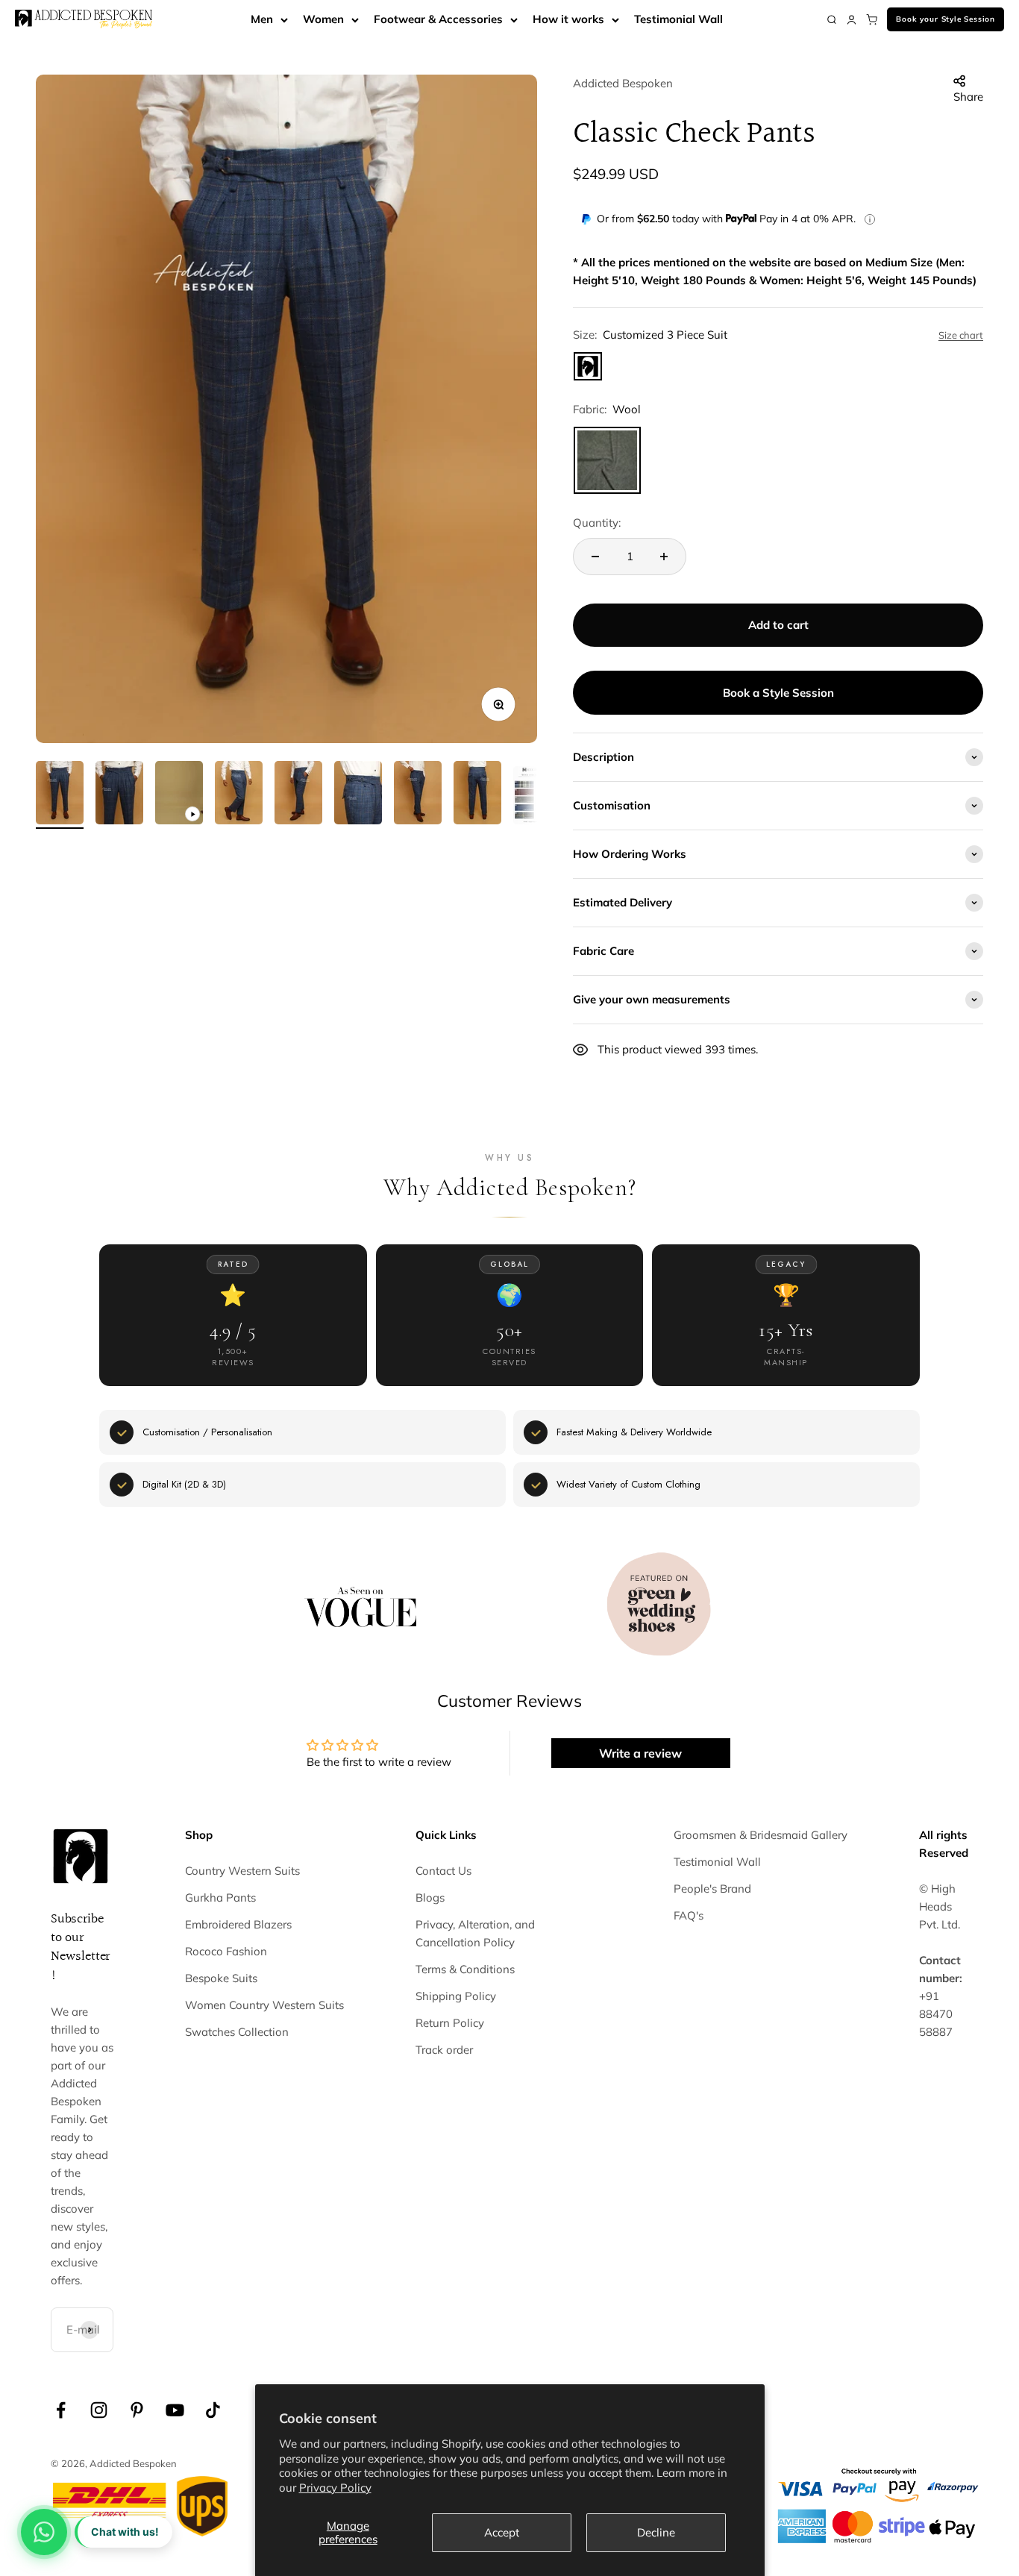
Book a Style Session (778, 693)
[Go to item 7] (418, 795)
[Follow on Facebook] (61, 2410)
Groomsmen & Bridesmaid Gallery (761, 1835)
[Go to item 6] (358, 795)
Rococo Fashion (226, 1951)
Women (323, 19)
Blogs (430, 1897)
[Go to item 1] (60, 795)
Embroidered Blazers (238, 1924)
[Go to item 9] (537, 797)
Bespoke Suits (221, 1978)
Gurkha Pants (220, 1897)
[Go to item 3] (179, 795)
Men (262, 19)
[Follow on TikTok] (213, 2410)
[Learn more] (870, 219)
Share (968, 97)
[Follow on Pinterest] (137, 2410)
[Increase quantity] (664, 557)
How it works (568, 19)
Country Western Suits (242, 1871)
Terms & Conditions (465, 1969)
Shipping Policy (456, 1996)
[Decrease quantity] (595, 557)
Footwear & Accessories (438, 19)
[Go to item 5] (298, 795)
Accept (502, 2532)
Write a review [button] (640, 1753)
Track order (444, 2050)
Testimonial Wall (678, 19)
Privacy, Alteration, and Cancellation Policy (475, 1933)
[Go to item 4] (239, 795)
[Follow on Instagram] (99, 2410)
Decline (656, 2532)
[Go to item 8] (477, 795)
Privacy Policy (335, 2488)
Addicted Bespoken (623, 83)
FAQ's (689, 1915)
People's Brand (712, 1889)
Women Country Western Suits (264, 2005)
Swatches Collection (237, 2032)
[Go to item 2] (119, 795)
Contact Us (443, 1871)
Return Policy (450, 2023)
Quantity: (597, 523)
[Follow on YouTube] (175, 2410)
